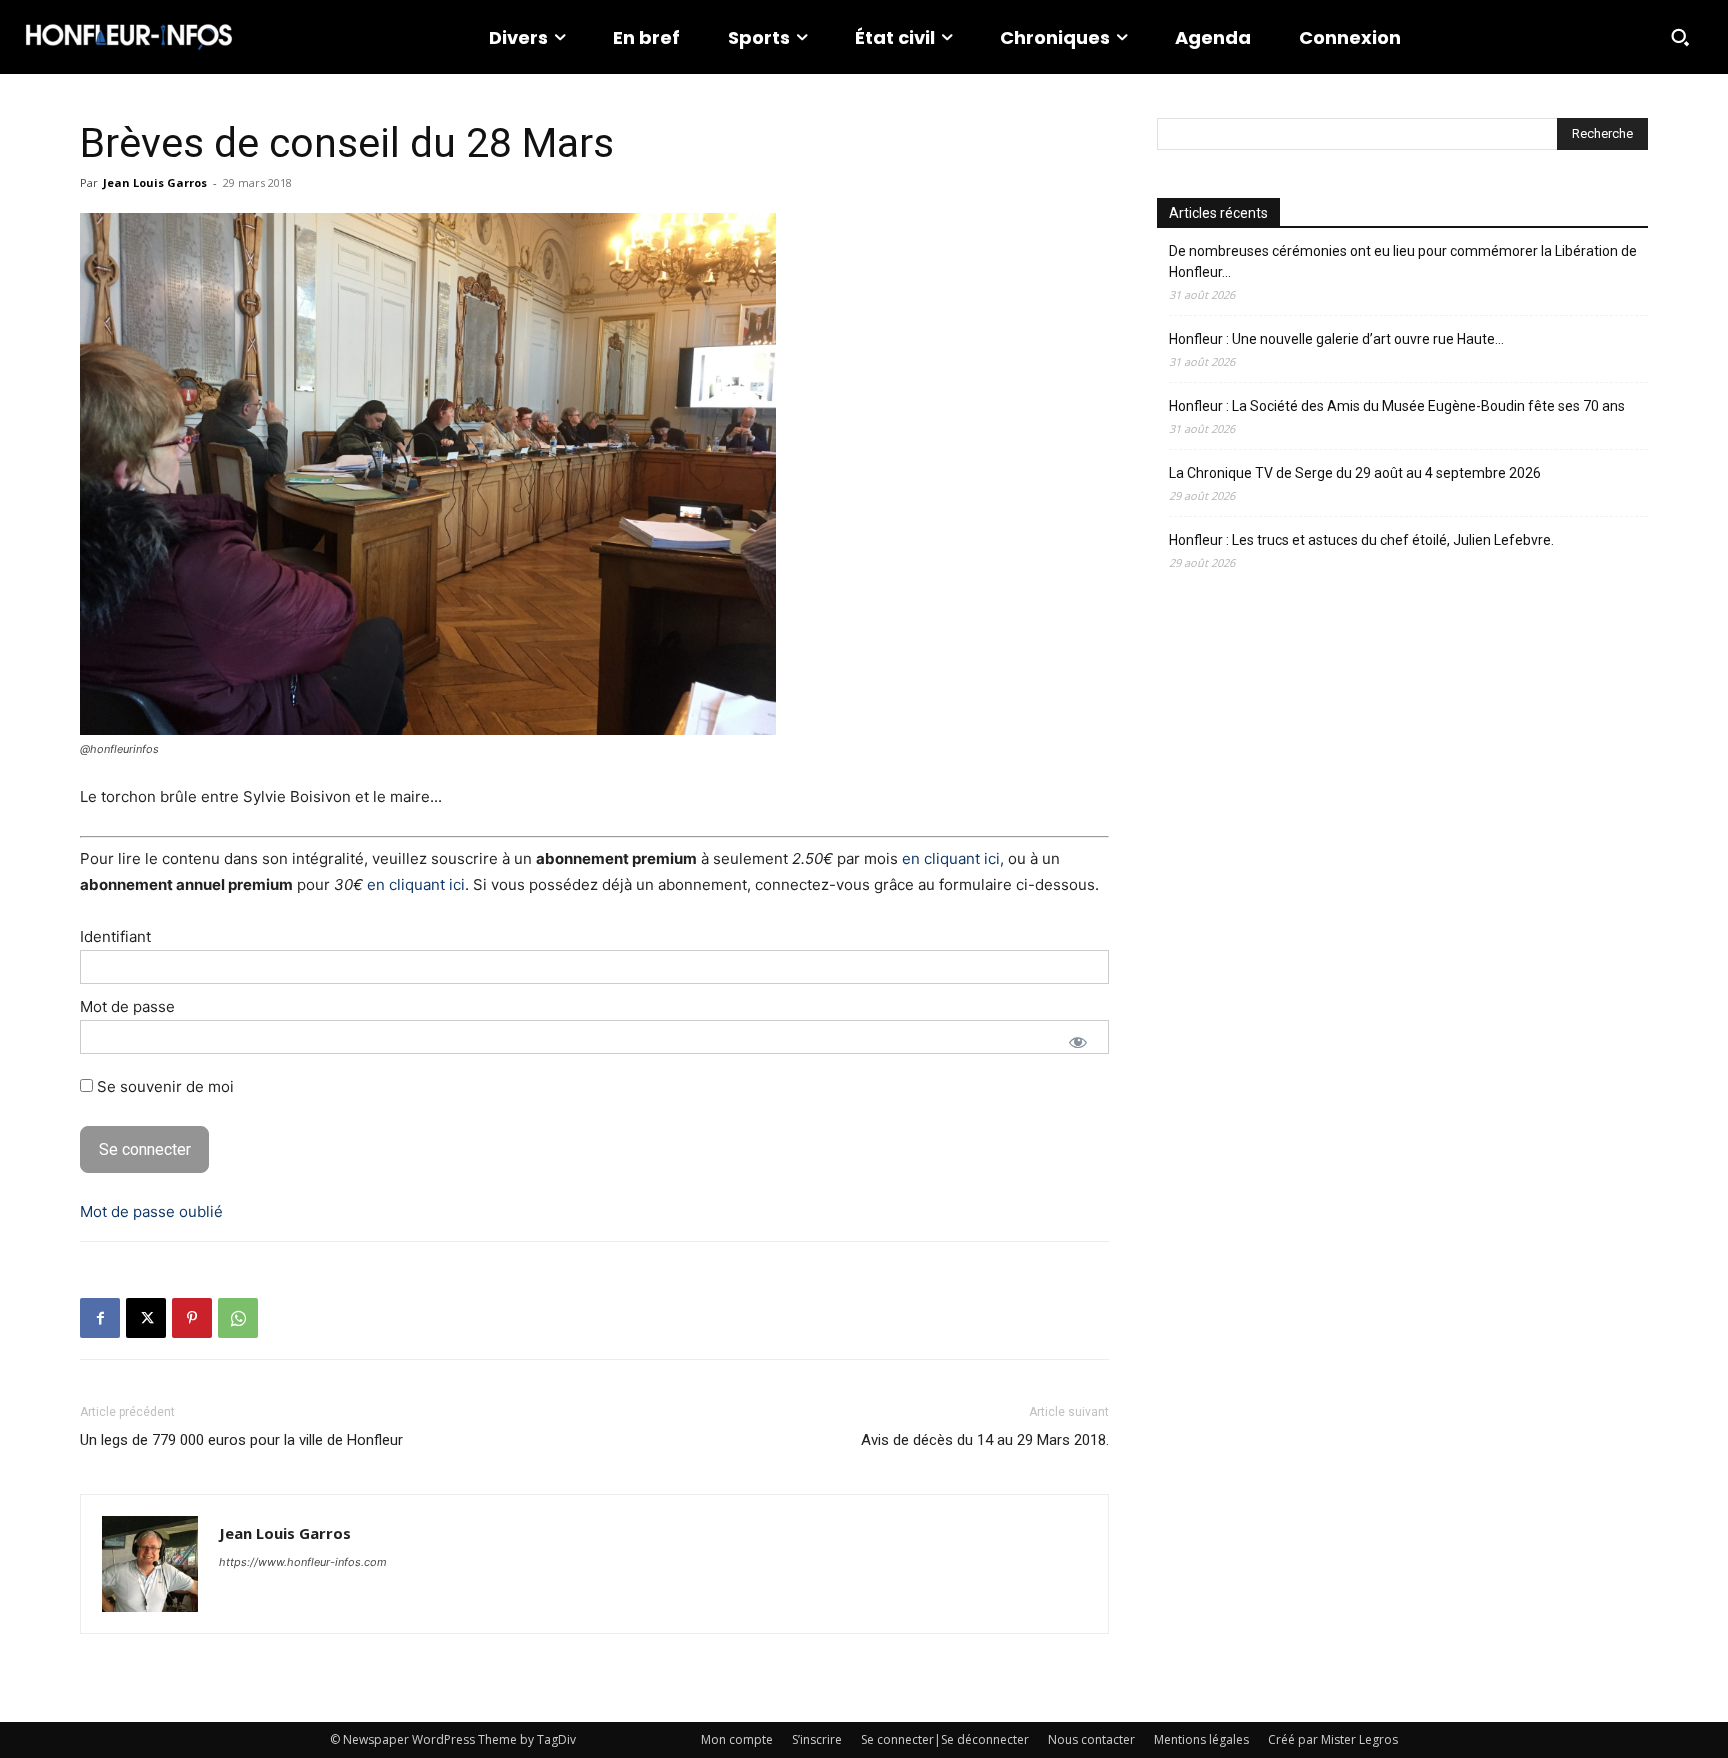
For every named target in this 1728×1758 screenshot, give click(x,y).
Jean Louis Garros (155, 182)
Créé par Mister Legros (1333, 1739)
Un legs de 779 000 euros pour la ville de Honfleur (241, 1440)
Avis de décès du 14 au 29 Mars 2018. (985, 1440)
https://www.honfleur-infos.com (303, 1562)
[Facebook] (100, 1318)
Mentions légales (1201, 1739)
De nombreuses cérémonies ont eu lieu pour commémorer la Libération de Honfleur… (1403, 261)
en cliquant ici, (953, 858)
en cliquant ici (416, 884)
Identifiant (115, 936)
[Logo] (129, 37)
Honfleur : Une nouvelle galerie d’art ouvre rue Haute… (1336, 339)
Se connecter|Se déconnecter (945, 1739)
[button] (1680, 37)
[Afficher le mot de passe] (1078, 1042)
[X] (146, 1318)
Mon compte (737, 1739)
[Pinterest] (192, 1318)
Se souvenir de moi (163, 1086)
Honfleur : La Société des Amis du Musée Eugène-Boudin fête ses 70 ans (1397, 406)
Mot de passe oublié (151, 1211)
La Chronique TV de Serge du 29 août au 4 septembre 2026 (1355, 473)
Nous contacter (1091, 1739)
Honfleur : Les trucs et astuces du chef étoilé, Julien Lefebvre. (1361, 540)
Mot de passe (127, 1006)
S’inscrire (817, 1739)
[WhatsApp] (238, 1318)
